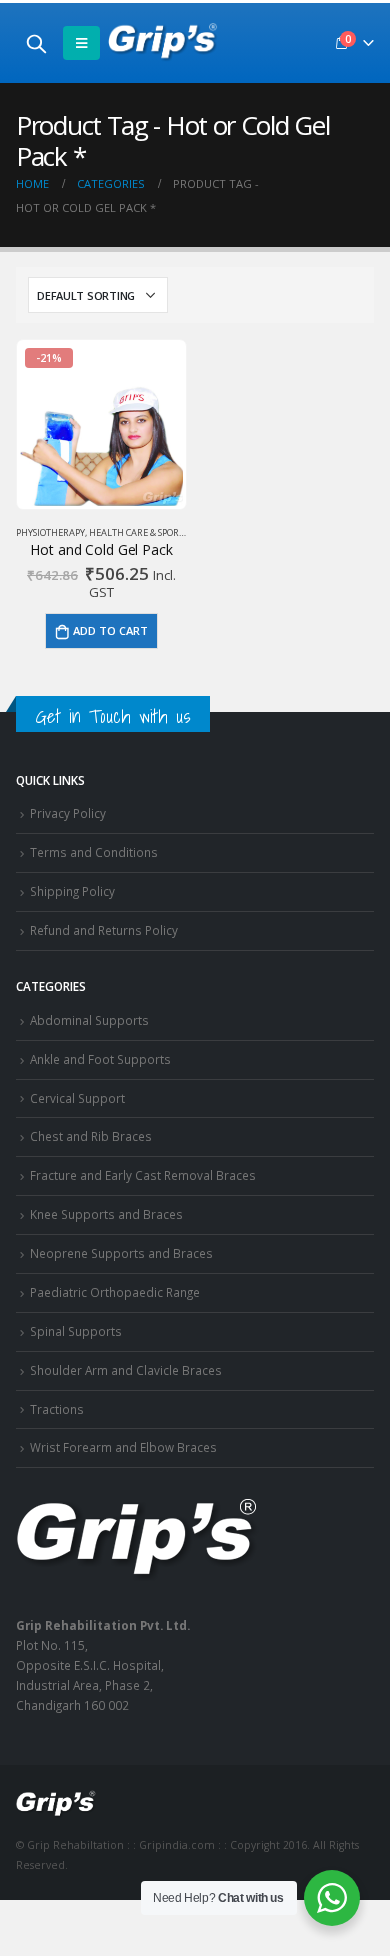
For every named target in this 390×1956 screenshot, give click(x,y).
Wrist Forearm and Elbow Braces (123, 1447)
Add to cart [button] (110, 630)
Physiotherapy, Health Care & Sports (102, 532)
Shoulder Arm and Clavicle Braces (126, 1370)
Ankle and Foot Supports (100, 1059)
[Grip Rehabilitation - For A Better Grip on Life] (163, 42)
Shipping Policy (72, 891)
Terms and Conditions (94, 852)
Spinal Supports (76, 1331)
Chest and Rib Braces (91, 1136)
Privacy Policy (68, 813)
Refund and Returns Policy (104, 930)
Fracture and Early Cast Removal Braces (143, 1175)
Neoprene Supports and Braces (121, 1253)
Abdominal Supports (89, 1020)
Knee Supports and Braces (106, 1214)
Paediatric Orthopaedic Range (115, 1292)
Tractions (57, 1409)
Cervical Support (77, 1098)
